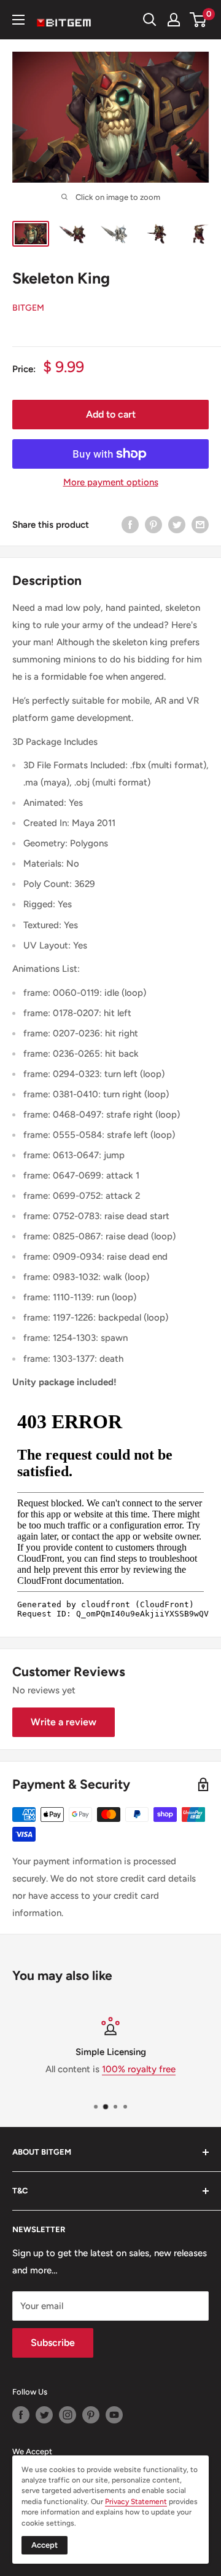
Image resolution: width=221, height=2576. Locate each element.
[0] (199, 20)
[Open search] (150, 20)
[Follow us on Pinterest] (91, 2415)
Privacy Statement (136, 2502)
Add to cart (111, 414)
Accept (45, 2545)
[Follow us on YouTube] (114, 2415)
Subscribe (53, 2343)
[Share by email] (200, 524)
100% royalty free (139, 2069)
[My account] (174, 20)
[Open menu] (18, 20)
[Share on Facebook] (130, 524)
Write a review (64, 1722)
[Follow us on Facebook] (21, 2415)
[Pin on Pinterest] (153, 524)
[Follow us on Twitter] (44, 2415)
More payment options (111, 482)
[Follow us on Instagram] (68, 2415)
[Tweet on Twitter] (177, 524)
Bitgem (28, 308)
